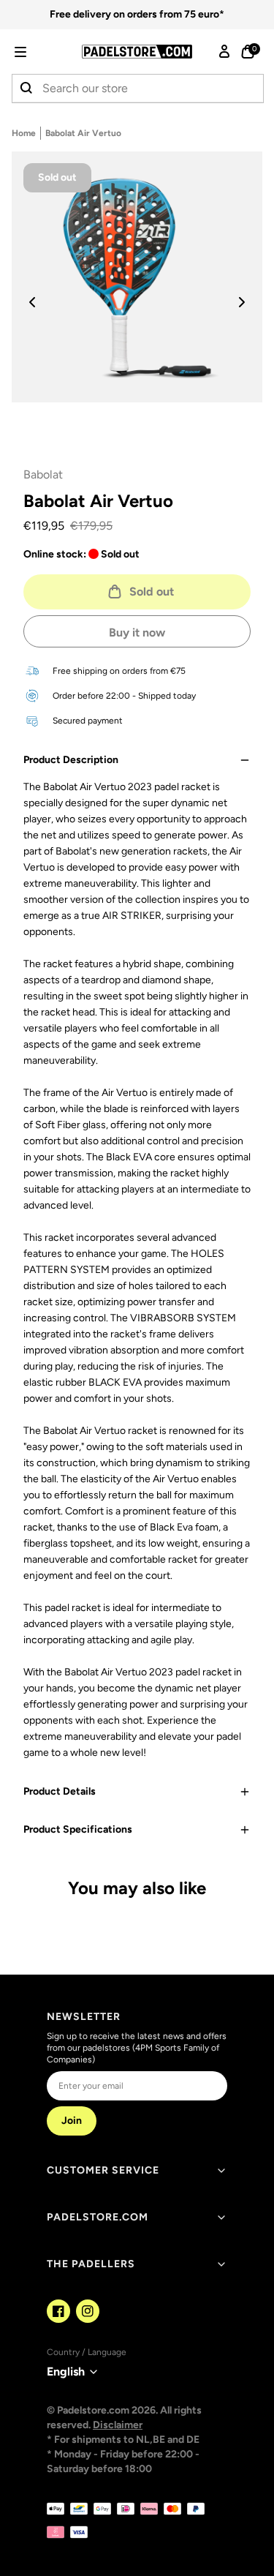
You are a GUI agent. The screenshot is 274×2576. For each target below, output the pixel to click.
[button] (41, 52)
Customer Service (103, 2170)
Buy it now (137, 632)
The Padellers (91, 2264)
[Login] (224, 52)
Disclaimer (118, 2425)
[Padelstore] (137, 52)
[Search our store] (27, 89)
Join (72, 2121)
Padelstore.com (98, 2217)
